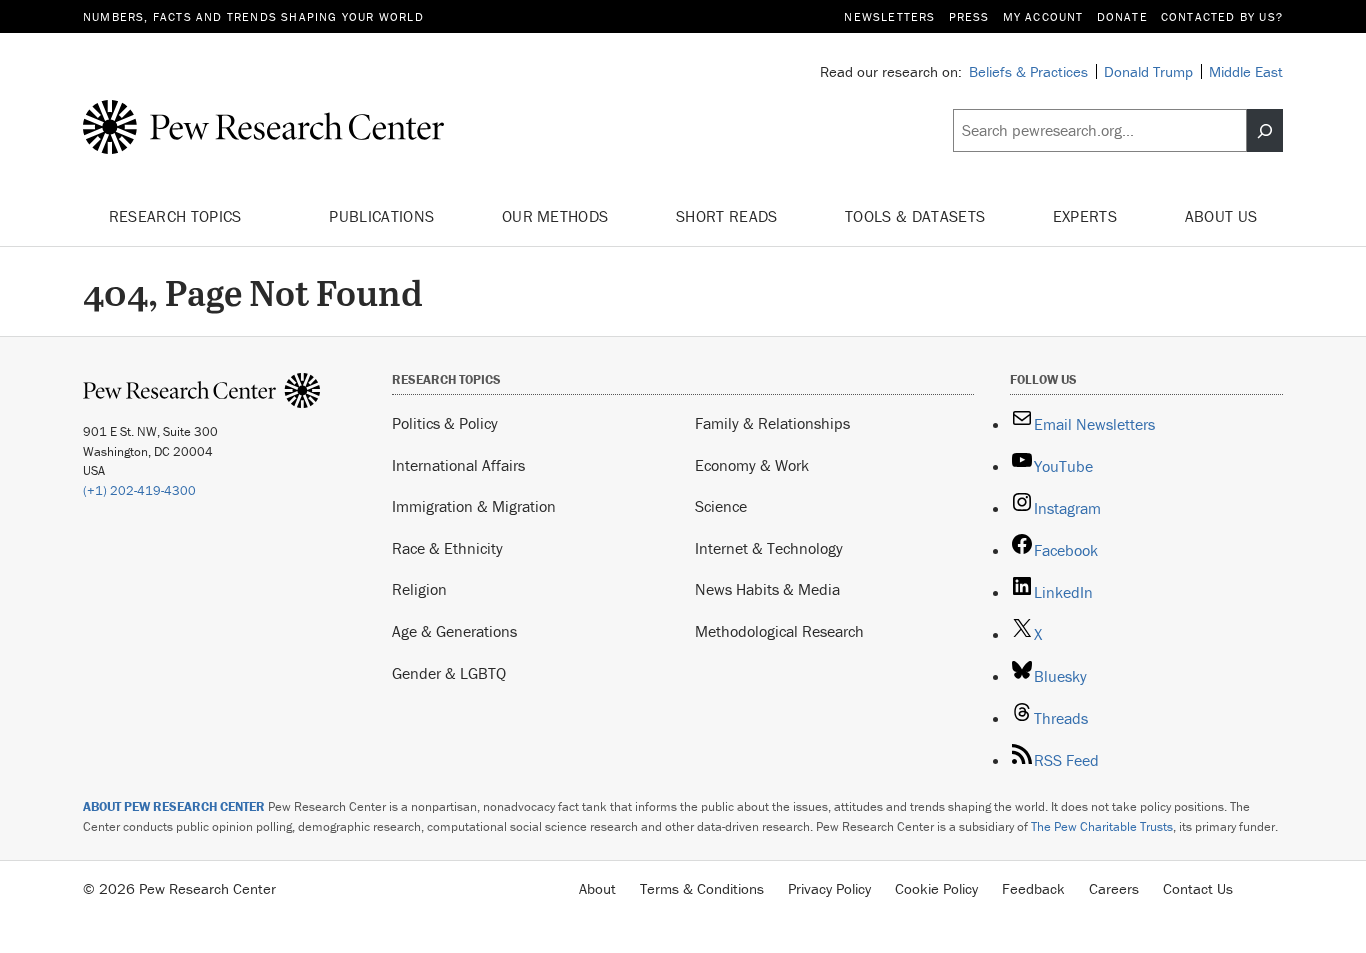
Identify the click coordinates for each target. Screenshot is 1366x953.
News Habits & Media (767, 589)
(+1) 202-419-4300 (139, 490)
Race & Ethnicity (447, 548)
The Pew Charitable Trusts (1102, 826)
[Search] (1265, 131)
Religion (419, 589)
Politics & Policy (445, 423)
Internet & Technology (769, 548)
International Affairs (458, 465)
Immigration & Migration (474, 506)
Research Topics (177, 216)
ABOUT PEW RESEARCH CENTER (174, 806)
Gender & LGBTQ (449, 673)
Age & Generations (454, 631)
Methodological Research (779, 631)
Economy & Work (752, 465)
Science (721, 506)
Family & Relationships (772, 423)
